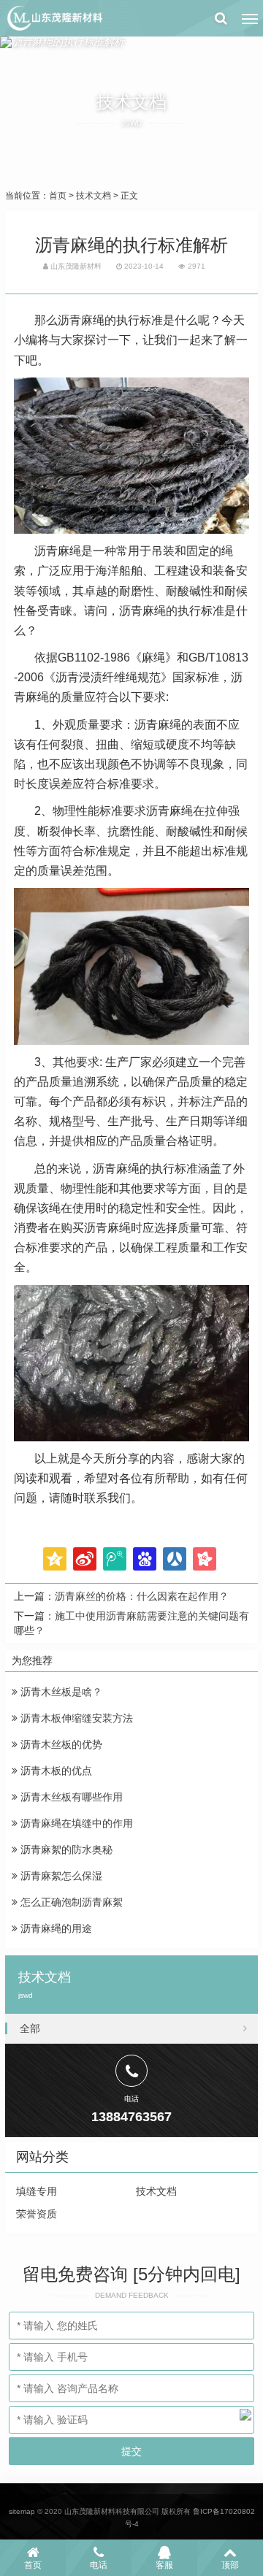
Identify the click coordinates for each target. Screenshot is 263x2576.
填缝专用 (37, 2191)
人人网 (175, 1559)
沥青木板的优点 (55, 1771)
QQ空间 (55, 1559)
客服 (164, 2565)
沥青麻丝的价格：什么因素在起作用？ (142, 1596)
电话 (99, 2565)
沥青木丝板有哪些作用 (70, 1797)
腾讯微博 (115, 1559)
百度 (145, 1559)
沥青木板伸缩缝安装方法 (75, 1718)
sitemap (22, 2511)
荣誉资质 (37, 2214)
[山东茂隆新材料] (54, 18)
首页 (58, 196)
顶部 (230, 2565)
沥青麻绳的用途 (55, 1928)
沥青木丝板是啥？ (60, 1692)
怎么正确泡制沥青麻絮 (70, 1902)
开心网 (205, 1559)
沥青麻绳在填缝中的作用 (75, 1823)
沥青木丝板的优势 (60, 1744)
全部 (30, 2028)
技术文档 (94, 196)
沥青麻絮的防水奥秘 (65, 1849)
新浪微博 (85, 1559)
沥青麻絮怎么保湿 (60, 1876)
